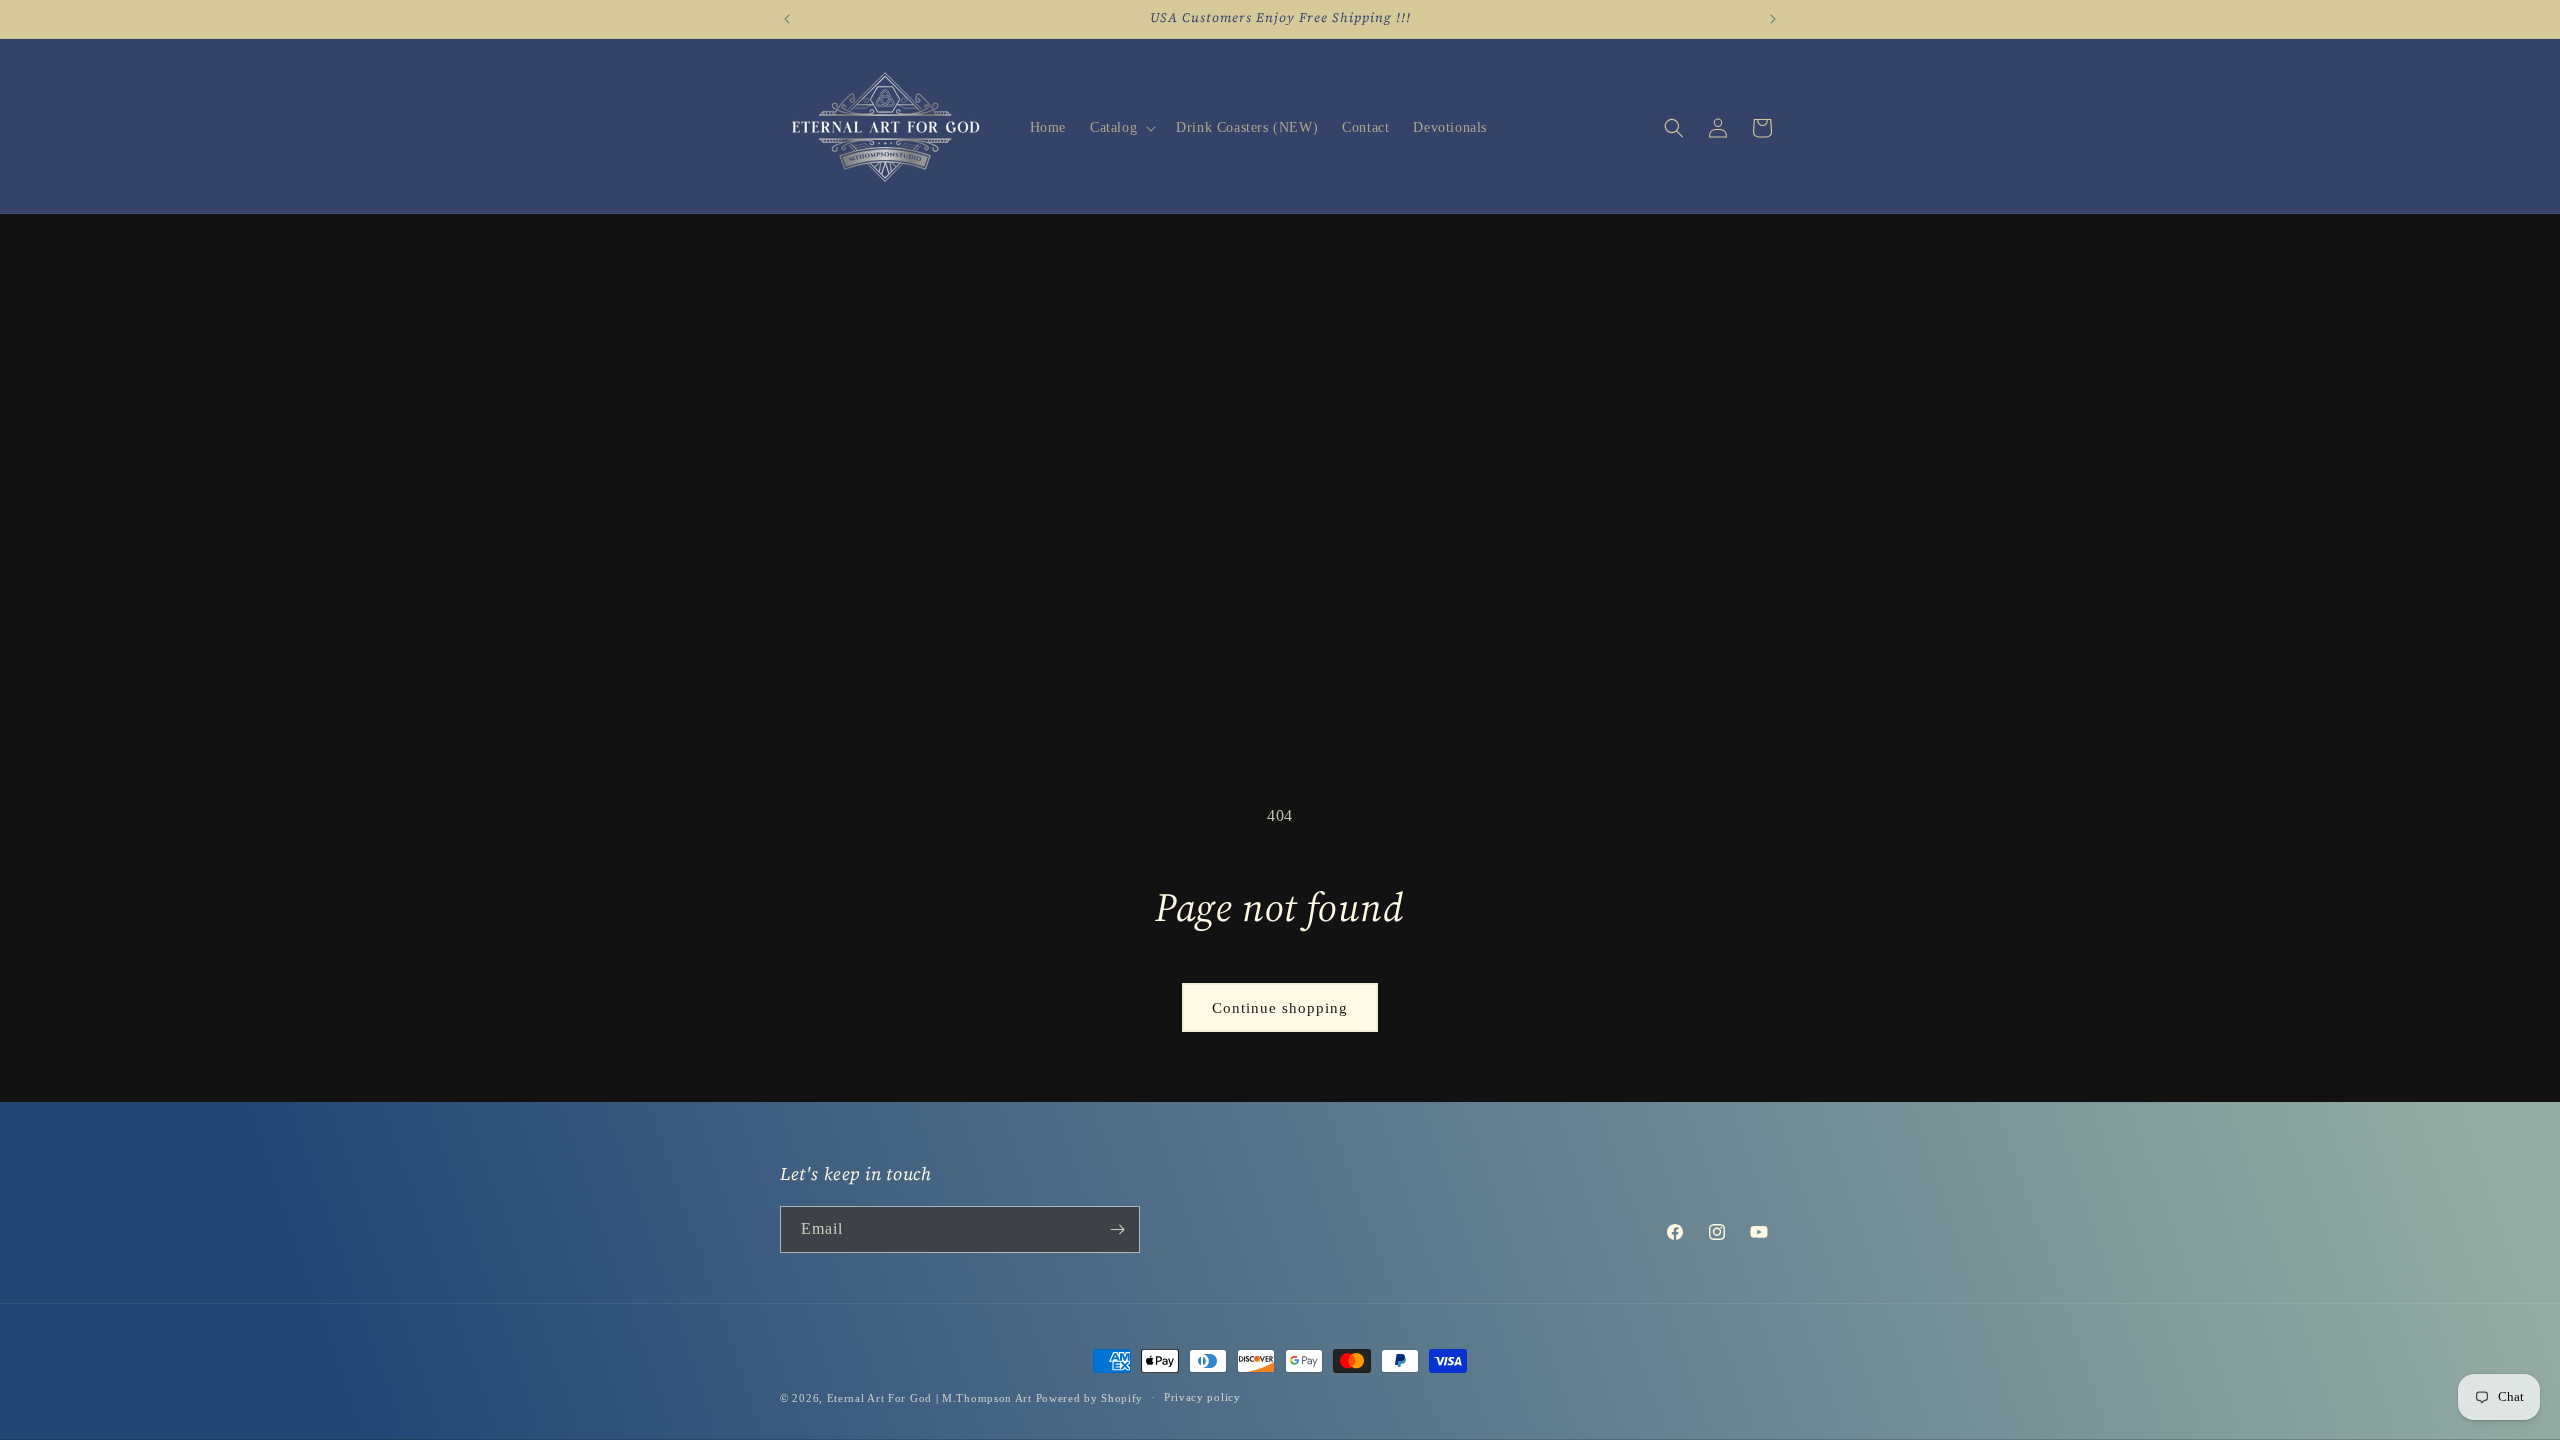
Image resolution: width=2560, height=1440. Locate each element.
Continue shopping (1280, 1008)
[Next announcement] (1773, 19)
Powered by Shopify (1090, 1398)
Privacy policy (1202, 1397)
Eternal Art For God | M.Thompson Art (929, 1398)
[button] (1121, 128)
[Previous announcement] (787, 19)
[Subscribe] (1117, 1229)
